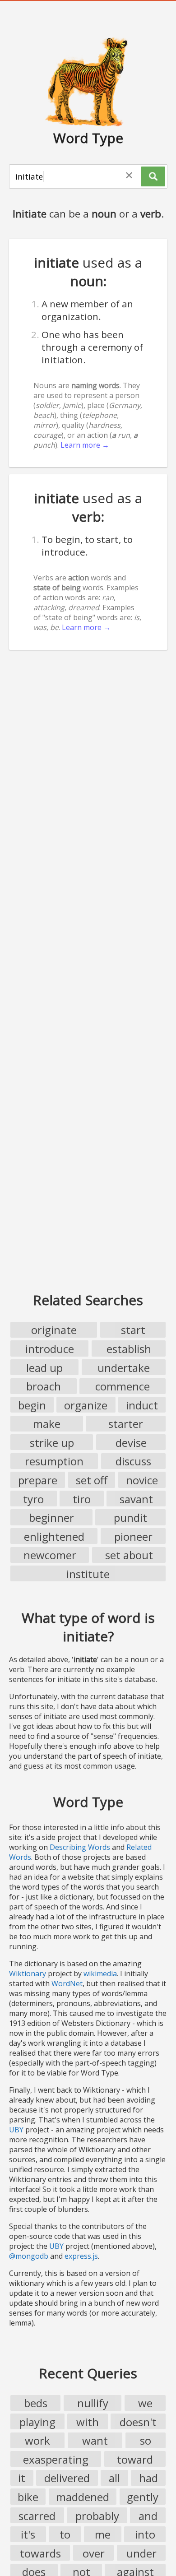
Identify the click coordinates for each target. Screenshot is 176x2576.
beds (36, 2403)
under (141, 2553)
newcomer (50, 1555)
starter (126, 1424)
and (148, 2516)
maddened (83, 2497)
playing (37, 2422)
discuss (133, 1461)
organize (86, 1405)
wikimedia (100, 1974)
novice (142, 1480)
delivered (67, 2478)
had (148, 2478)
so (146, 2440)
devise (131, 1443)
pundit (130, 1517)
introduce (50, 1349)
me (103, 2534)
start (133, 1330)
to (65, 2534)
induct (142, 1405)
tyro (33, 1499)
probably (97, 2516)
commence (123, 1386)
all (114, 2478)
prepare (38, 1480)
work (37, 2440)
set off (92, 1480)
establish (129, 1349)
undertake (124, 1368)
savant (136, 1499)
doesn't (138, 2422)
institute (88, 1574)
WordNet (67, 1983)
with (88, 2422)
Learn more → (85, 445)
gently (143, 2497)
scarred (37, 2516)
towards (40, 2553)
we (145, 2403)
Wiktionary (28, 1974)
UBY (16, 2130)
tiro (82, 1499)
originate (54, 1330)
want (95, 2440)
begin (32, 1405)
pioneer (133, 1536)
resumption (54, 1461)
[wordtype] (88, 81)
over (94, 2553)
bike (28, 2497)
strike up (52, 1443)
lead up (44, 1368)
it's (28, 2534)
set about (129, 1555)
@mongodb (29, 2256)
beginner (51, 1517)
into (145, 2534)
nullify (93, 2403)
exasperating (56, 2459)
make (47, 1424)
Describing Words (80, 1847)
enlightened (54, 1536)
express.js (81, 2256)
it (22, 2478)
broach (44, 1386)
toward (135, 2459)
